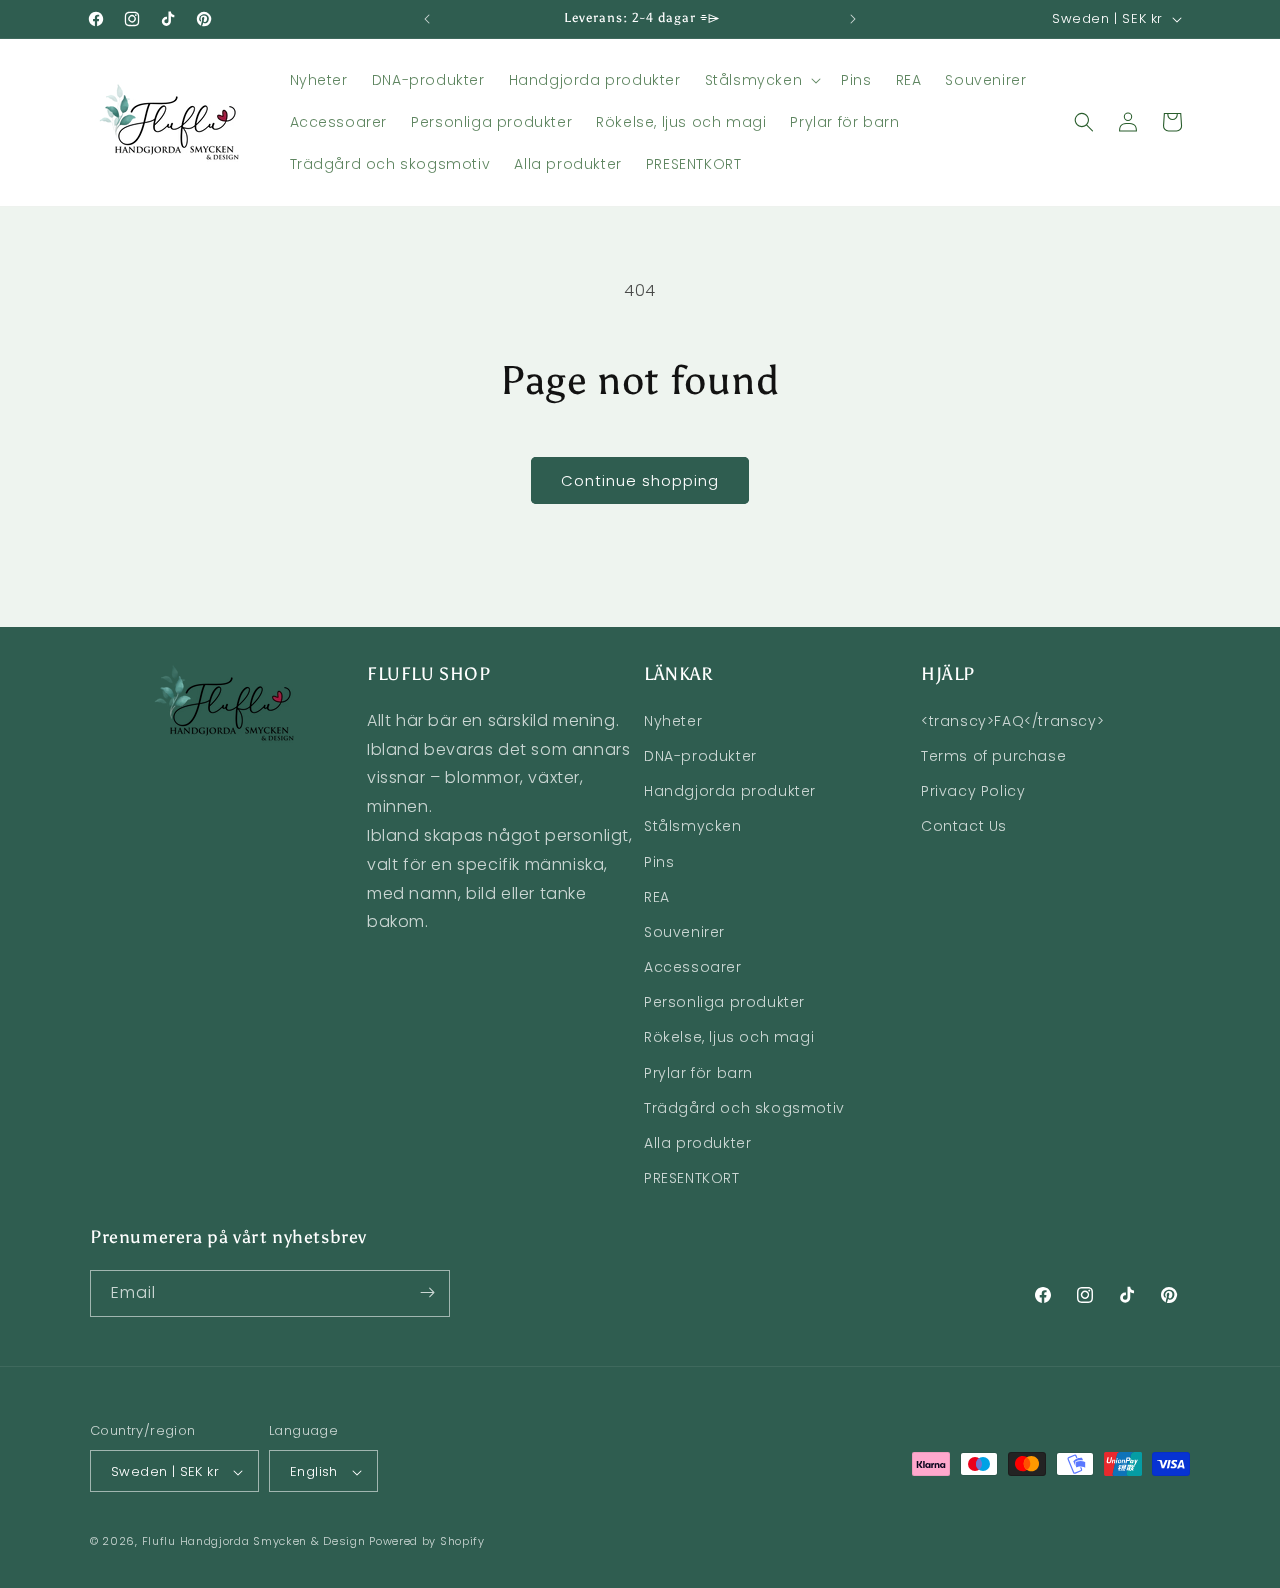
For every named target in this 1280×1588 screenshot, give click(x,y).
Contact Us (964, 826)
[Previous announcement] (427, 19)
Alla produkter (697, 1142)
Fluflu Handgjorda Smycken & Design (254, 1542)
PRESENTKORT (692, 1178)
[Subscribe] (427, 1292)
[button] (761, 80)
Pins (659, 861)
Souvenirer (684, 931)
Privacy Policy (973, 790)
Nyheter (673, 720)
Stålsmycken (693, 826)
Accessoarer (693, 966)
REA (657, 896)
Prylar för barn (698, 1072)
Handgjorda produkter (730, 790)
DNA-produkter (700, 755)
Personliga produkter (724, 1002)
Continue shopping (640, 480)
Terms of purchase (993, 755)
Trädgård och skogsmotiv (744, 1107)
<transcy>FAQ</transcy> (1012, 720)
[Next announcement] (853, 19)
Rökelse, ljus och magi (729, 1037)
